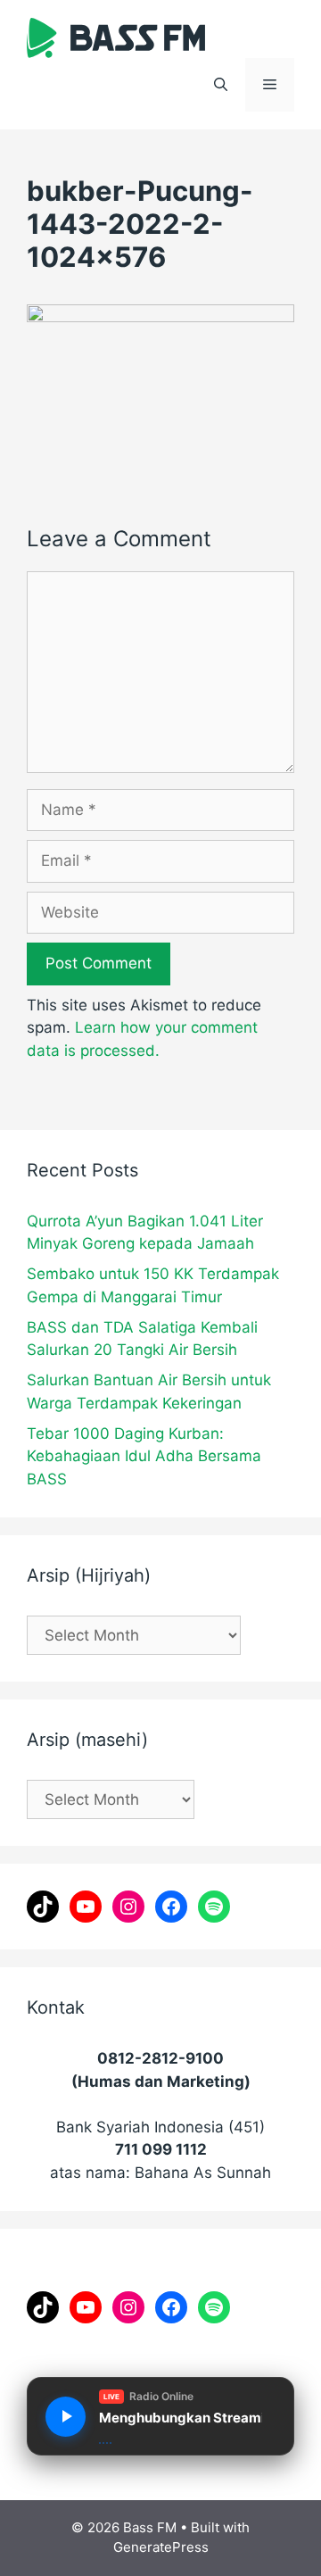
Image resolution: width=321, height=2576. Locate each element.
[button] (221, 85)
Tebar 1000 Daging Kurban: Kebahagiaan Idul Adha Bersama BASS (144, 1456)
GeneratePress (161, 2547)
